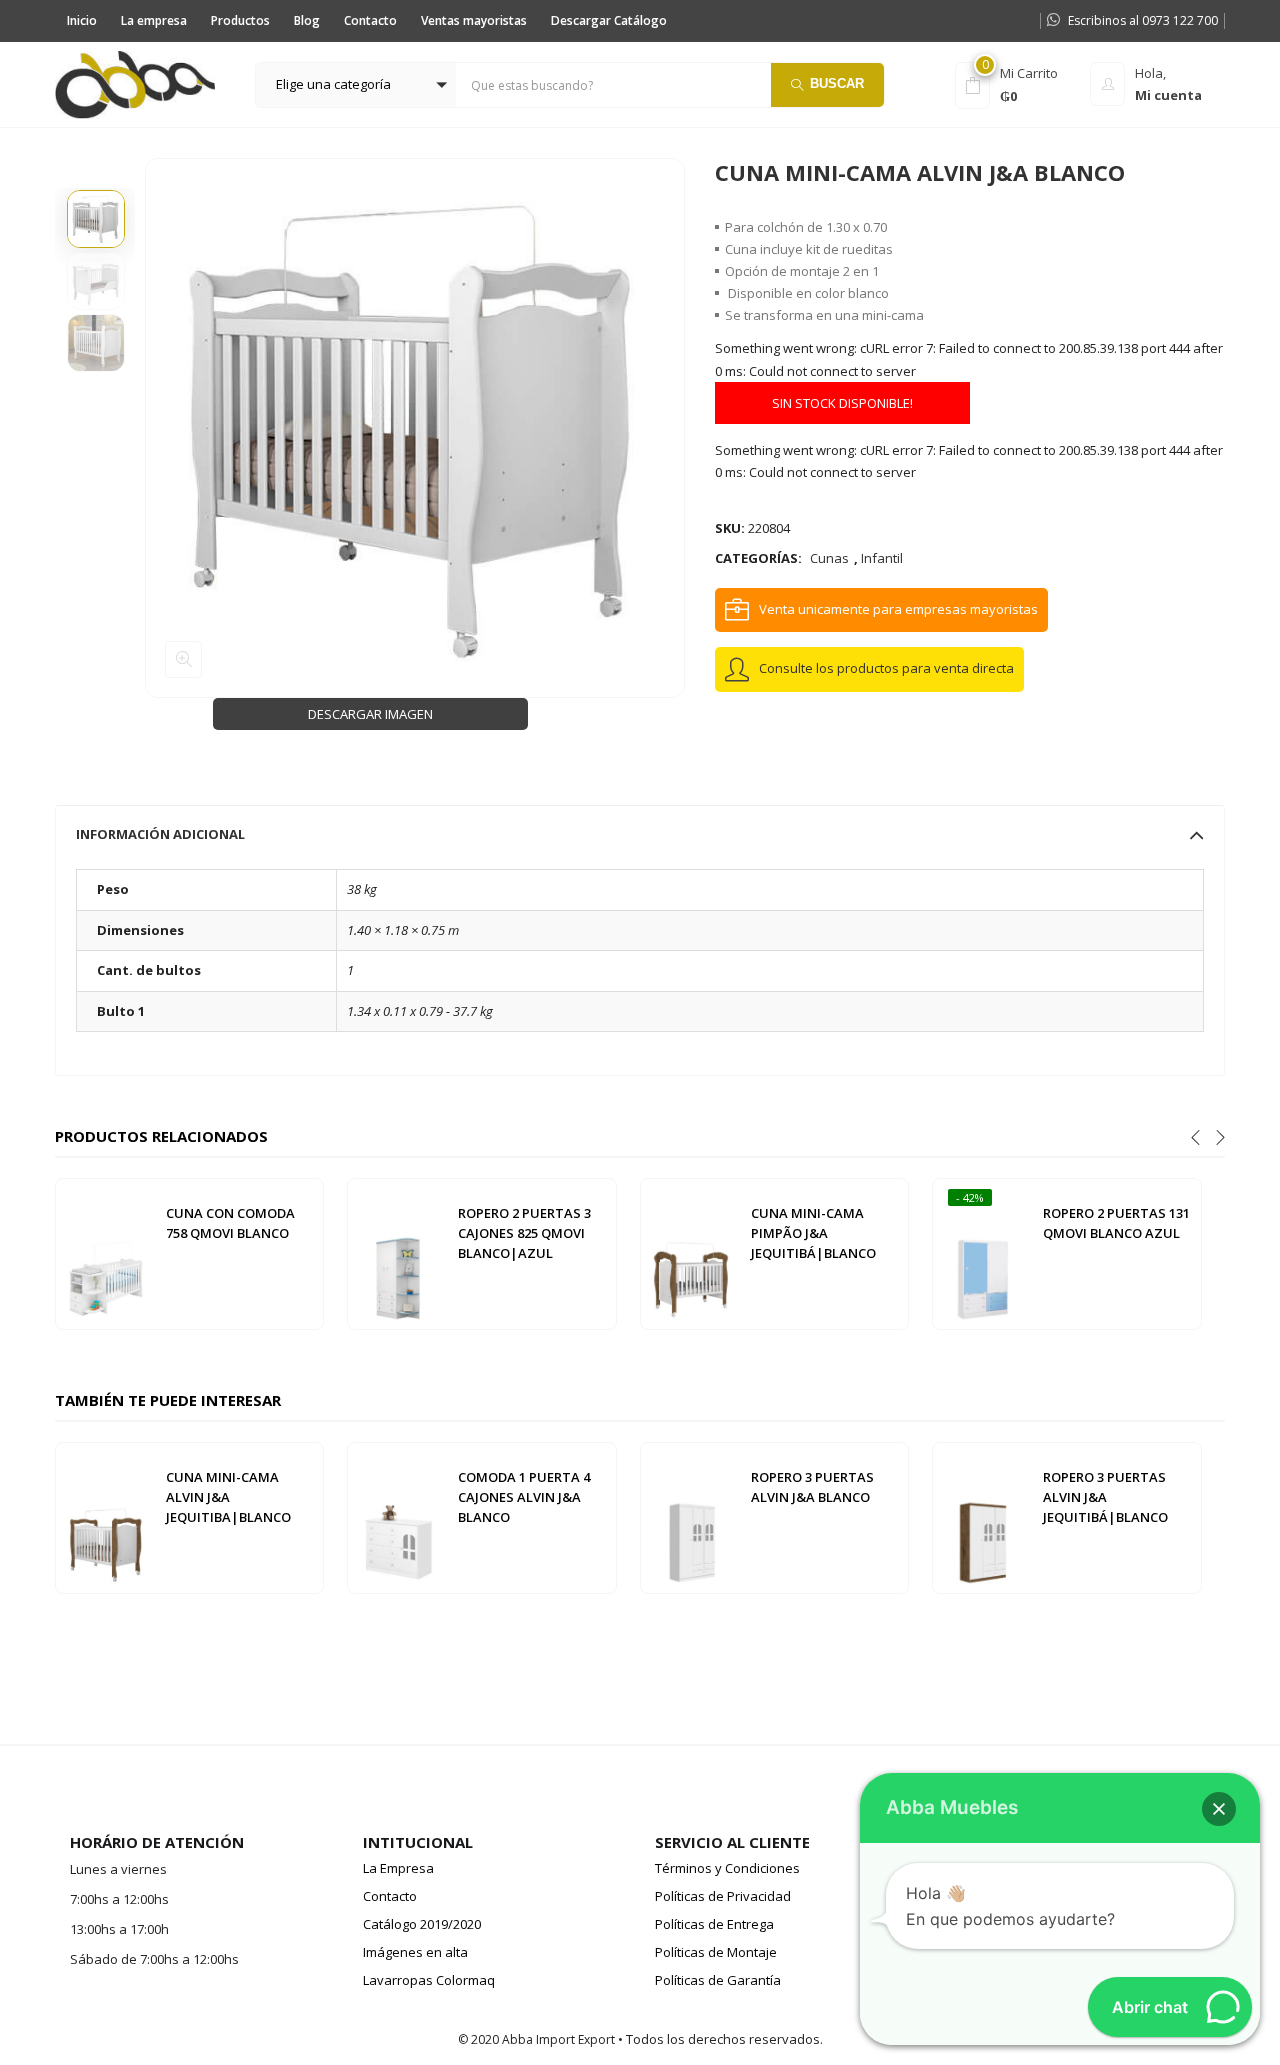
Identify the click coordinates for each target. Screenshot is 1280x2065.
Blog (307, 20)
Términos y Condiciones (727, 1868)
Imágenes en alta (415, 1952)
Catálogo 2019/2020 (422, 1924)
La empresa (154, 20)
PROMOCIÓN (750, 20)
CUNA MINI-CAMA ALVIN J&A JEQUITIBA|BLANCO (228, 1497)
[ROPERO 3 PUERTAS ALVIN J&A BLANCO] (691, 1517)
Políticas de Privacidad (723, 1896)
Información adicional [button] (160, 834)
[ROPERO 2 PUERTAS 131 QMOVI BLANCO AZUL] (983, 1253)
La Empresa (398, 1868)
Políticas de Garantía (718, 1980)
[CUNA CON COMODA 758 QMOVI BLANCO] (106, 1253)
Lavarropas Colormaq (429, 1980)
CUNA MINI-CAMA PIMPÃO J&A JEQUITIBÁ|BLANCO (813, 1233)
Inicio (82, 20)
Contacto (370, 20)
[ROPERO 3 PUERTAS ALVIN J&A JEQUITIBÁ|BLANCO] (983, 1517)
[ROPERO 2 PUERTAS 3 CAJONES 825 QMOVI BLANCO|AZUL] (398, 1253)
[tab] (640, 834)
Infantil (882, 558)
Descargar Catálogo (609, 20)
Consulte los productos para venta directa (886, 668)
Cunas (829, 558)
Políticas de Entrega (714, 1924)
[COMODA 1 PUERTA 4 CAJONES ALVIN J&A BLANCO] (398, 1517)
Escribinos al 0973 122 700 (1143, 20)
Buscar (837, 83)
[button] (356, 85)
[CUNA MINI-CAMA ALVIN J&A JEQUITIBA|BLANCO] (106, 1517)
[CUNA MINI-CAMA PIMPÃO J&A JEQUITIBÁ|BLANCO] (691, 1253)
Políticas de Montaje (716, 1952)
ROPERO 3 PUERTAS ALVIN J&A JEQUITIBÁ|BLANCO (1105, 1497)
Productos (240, 20)
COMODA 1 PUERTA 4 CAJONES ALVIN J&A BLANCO (524, 1497)
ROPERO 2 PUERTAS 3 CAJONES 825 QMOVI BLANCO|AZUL (524, 1233)
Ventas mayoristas (474, 20)
